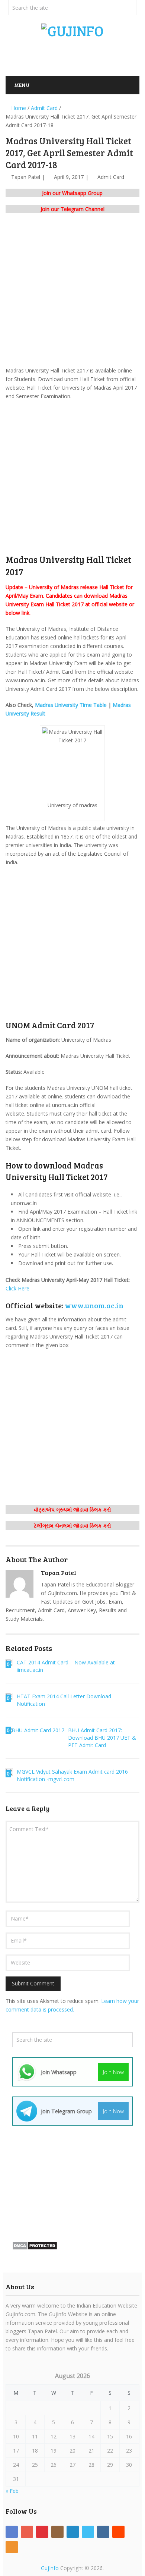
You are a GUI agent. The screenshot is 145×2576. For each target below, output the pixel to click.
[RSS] (12, 2547)
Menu (22, 85)
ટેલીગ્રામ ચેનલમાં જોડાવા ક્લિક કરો (72, 1526)
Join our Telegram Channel (72, 209)
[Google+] (27, 2532)
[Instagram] (57, 2532)
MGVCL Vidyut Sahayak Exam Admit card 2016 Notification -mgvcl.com (72, 1775)
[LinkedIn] (73, 2532)
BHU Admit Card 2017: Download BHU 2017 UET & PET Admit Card (102, 1738)
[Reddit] (118, 2532)
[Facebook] (12, 2532)
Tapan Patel (26, 177)
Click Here (17, 1288)
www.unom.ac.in (94, 1305)
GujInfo (50, 2568)
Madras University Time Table (71, 705)
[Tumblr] (103, 2532)
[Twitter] (88, 2532)
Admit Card (111, 177)
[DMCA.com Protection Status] (35, 2248)
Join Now (113, 2072)
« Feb (12, 2491)
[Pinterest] (42, 2532)
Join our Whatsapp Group (72, 193)
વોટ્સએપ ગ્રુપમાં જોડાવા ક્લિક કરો (72, 1509)
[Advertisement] (75, 55)
